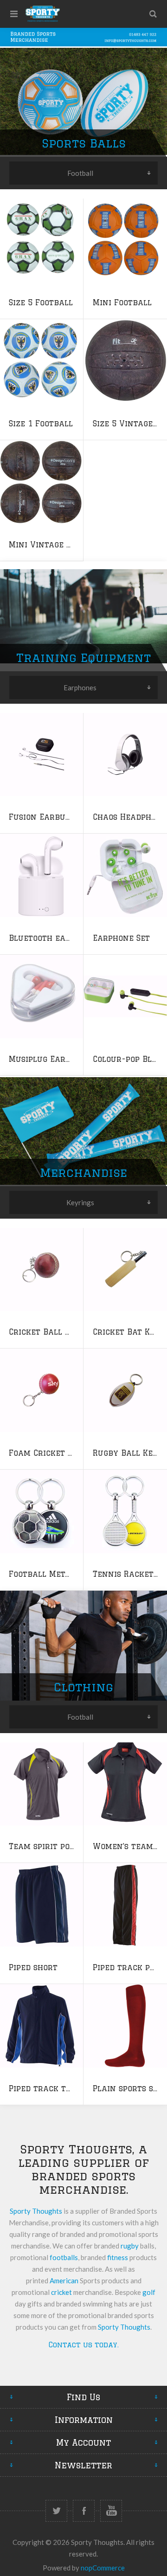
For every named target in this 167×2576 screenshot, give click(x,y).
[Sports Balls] (83, 102)
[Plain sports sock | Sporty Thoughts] (125, 2026)
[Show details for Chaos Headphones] (125, 754)
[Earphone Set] (125, 875)
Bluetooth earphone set (61, 938)
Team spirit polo (44, 1846)
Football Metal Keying (57, 1574)
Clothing (83, 1687)
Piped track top (42, 2088)
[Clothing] (83, 1646)
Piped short (33, 1967)
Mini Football (122, 302)
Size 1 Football (41, 424)
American (64, 2280)
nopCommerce (103, 2568)
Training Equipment (83, 658)
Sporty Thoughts (36, 2211)
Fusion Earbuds (42, 817)
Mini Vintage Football (56, 545)
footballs (64, 2257)
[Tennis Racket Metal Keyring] (125, 1511)
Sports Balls (84, 143)
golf (149, 2292)
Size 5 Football (41, 302)
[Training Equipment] (83, 617)
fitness (118, 2257)
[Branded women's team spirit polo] (125, 1784)
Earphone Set (121, 938)
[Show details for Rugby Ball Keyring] (125, 1390)
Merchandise (83, 1172)
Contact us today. (84, 2345)
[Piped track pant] (125, 1905)
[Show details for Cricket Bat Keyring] (125, 1269)
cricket (61, 2292)
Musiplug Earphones (52, 1059)
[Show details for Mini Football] (125, 240)
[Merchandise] (83, 1131)
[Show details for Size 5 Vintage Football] (125, 361)
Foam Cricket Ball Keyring (66, 1453)
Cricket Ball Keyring (54, 1332)
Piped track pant (129, 1967)
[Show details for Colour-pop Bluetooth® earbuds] (125, 996)
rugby (130, 2246)
